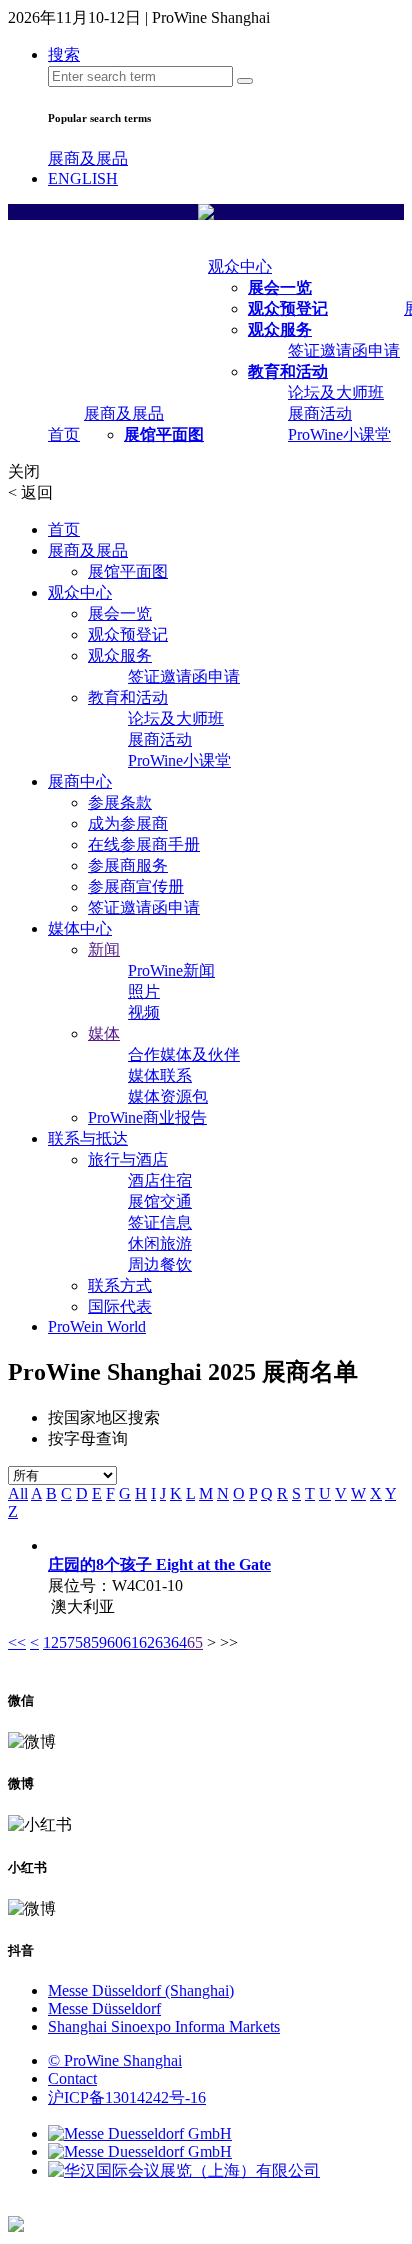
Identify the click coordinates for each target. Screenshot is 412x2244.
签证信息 (160, 1222)
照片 (144, 991)
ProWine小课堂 (339, 434)
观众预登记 (288, 308)
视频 (144, 1012)
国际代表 (120, 1306)
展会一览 (280, 287)
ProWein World (97, 1326)
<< (17, 1642)
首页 (64, 434)
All (18, 1493)
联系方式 (120, 1285)
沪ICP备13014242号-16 (127, 2097)
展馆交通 (160, 1201)
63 (163, 1642)
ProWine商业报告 (147, 1117)
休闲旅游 (160, 1243)
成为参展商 (128, 823)
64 (179, 1642)
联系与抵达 (88, 1138)
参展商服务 (128, 865)
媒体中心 (80, 928)
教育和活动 (288, 371)
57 (67, 1642)
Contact (72, 2078)
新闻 (104, 949)
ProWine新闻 (171, 970)
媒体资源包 (168, 1096)
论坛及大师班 (336, 392)
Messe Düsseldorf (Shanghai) (141, 1990)
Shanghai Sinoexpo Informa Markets (164, 2026)
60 (115, 1642)
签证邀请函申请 (344, 350)
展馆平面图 (164, 434)
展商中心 (80, 781)
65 (195, 1642)
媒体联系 (160, 1075)
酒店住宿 (160, 1180)
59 (99, 1642)
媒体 (104, 1033)
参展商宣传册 (136, 886)
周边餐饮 (160, 1264)
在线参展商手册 (144, 844)
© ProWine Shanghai (115, 2060)
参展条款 (120, 802)
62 (147, 1642)
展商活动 (320, 413)
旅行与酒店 (128, 1159)
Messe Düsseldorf (104, 2008)
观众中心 (240, 266)
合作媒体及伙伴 (184, 1054)
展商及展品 (88, 158)
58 (83, 1642)
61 (131, 1642)
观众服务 (280, 329)
